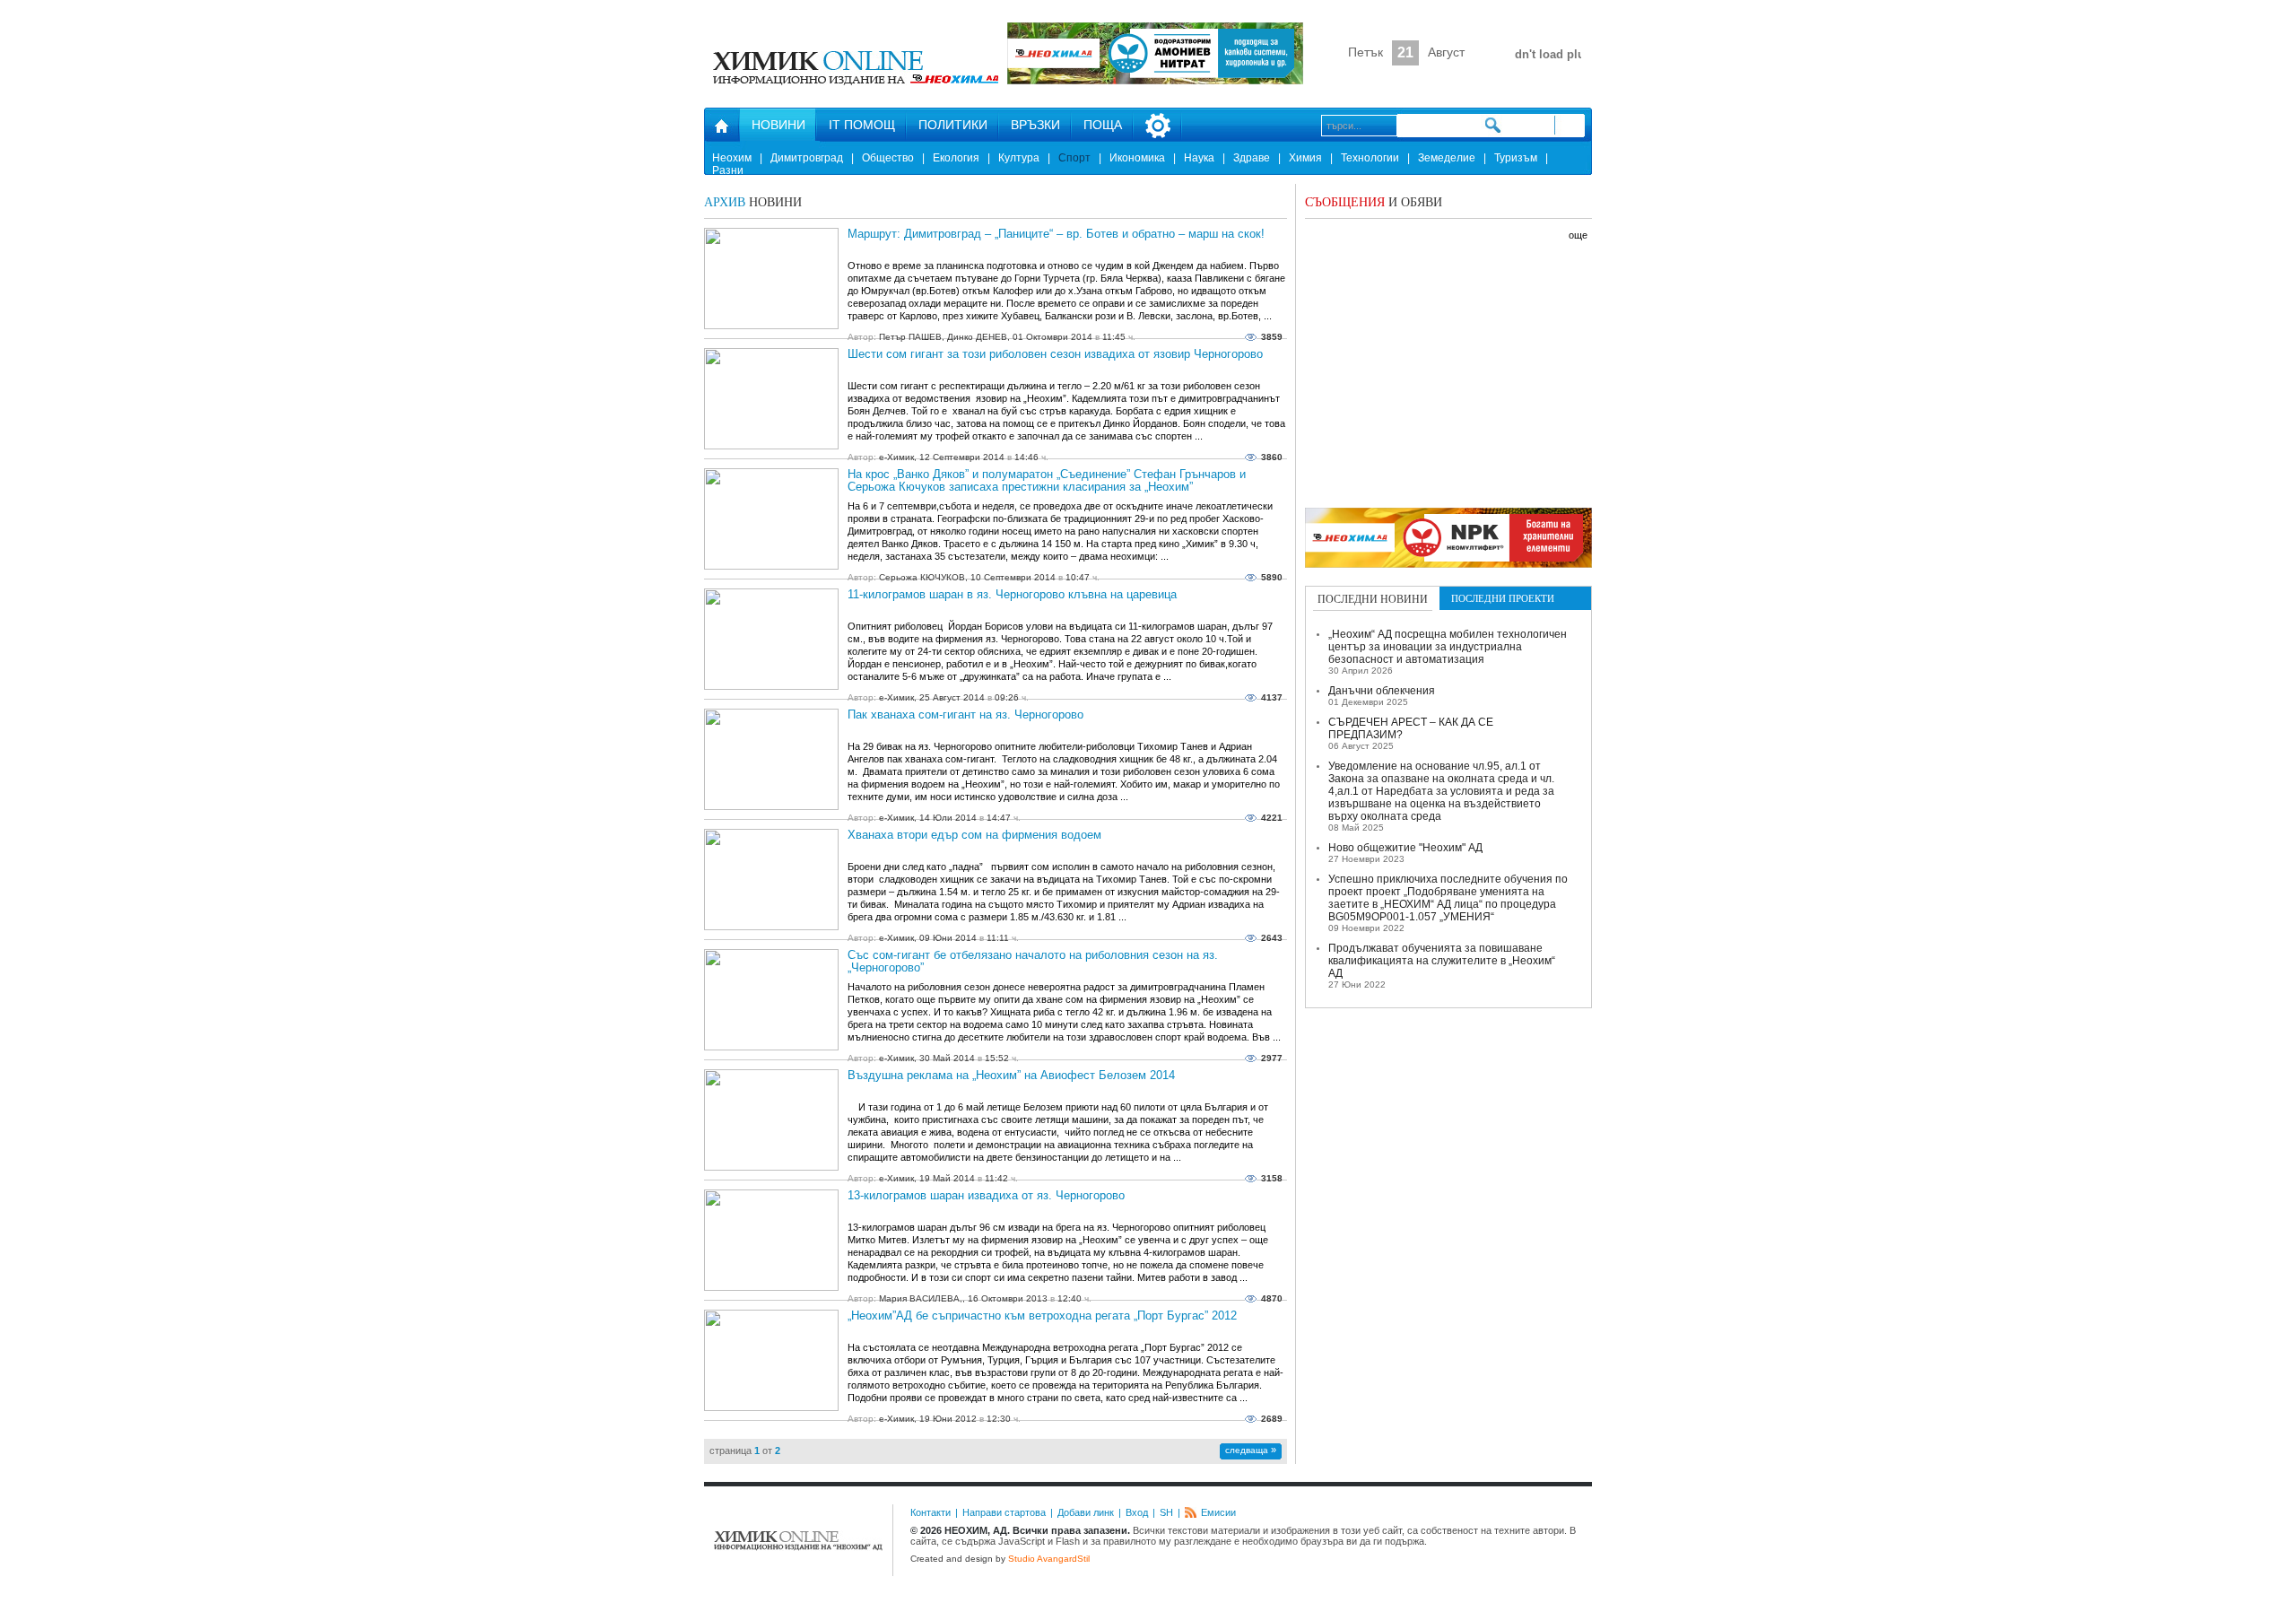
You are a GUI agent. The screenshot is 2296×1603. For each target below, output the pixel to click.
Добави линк (1086, 1512)
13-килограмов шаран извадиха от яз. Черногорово (986, 1196)
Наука (1199, 158)
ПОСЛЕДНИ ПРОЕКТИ (1503, 598)
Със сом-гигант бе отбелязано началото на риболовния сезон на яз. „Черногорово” (1033, 962)
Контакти (931, 1512)
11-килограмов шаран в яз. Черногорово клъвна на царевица (1012, 595)
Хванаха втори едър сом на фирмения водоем (974, 835)
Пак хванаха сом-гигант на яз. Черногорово (965, 715)
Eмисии (1218, 1512)
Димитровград (807, 158)
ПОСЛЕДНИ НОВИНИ (1373, 598)
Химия (1305, 158)
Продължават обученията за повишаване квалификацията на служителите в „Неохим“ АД (1442, 961)
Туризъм (1516, 158)
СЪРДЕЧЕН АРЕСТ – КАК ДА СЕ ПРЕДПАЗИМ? (1411, 728)
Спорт (1074, 158)
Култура (1019, 158)
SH (1166, 1512)
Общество (888, 158)
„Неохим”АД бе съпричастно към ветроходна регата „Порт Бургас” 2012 (1042, 1316)
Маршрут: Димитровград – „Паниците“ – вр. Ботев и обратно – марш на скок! (1056, 234)
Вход (1137, 1512)
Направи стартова (1004, 1512)
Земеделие (1447, 158)
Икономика (1137, 158)
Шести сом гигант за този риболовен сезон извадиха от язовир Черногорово (1055, 354)
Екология (956, 158)
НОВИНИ (778, 125)
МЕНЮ (1158, 126)
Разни (728, 170)
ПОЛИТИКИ (953, 125)
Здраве (1252, 158)
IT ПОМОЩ (862, 125)
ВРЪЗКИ (1035, 125)
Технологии (1370, 158)
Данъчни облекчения (1382, 691)
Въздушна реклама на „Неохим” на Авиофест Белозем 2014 (1011, 1076)
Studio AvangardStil (1049, 1559)
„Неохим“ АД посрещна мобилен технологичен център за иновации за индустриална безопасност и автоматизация (1448, 647)
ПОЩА (1103, 125)
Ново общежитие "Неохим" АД (1405, 848)
